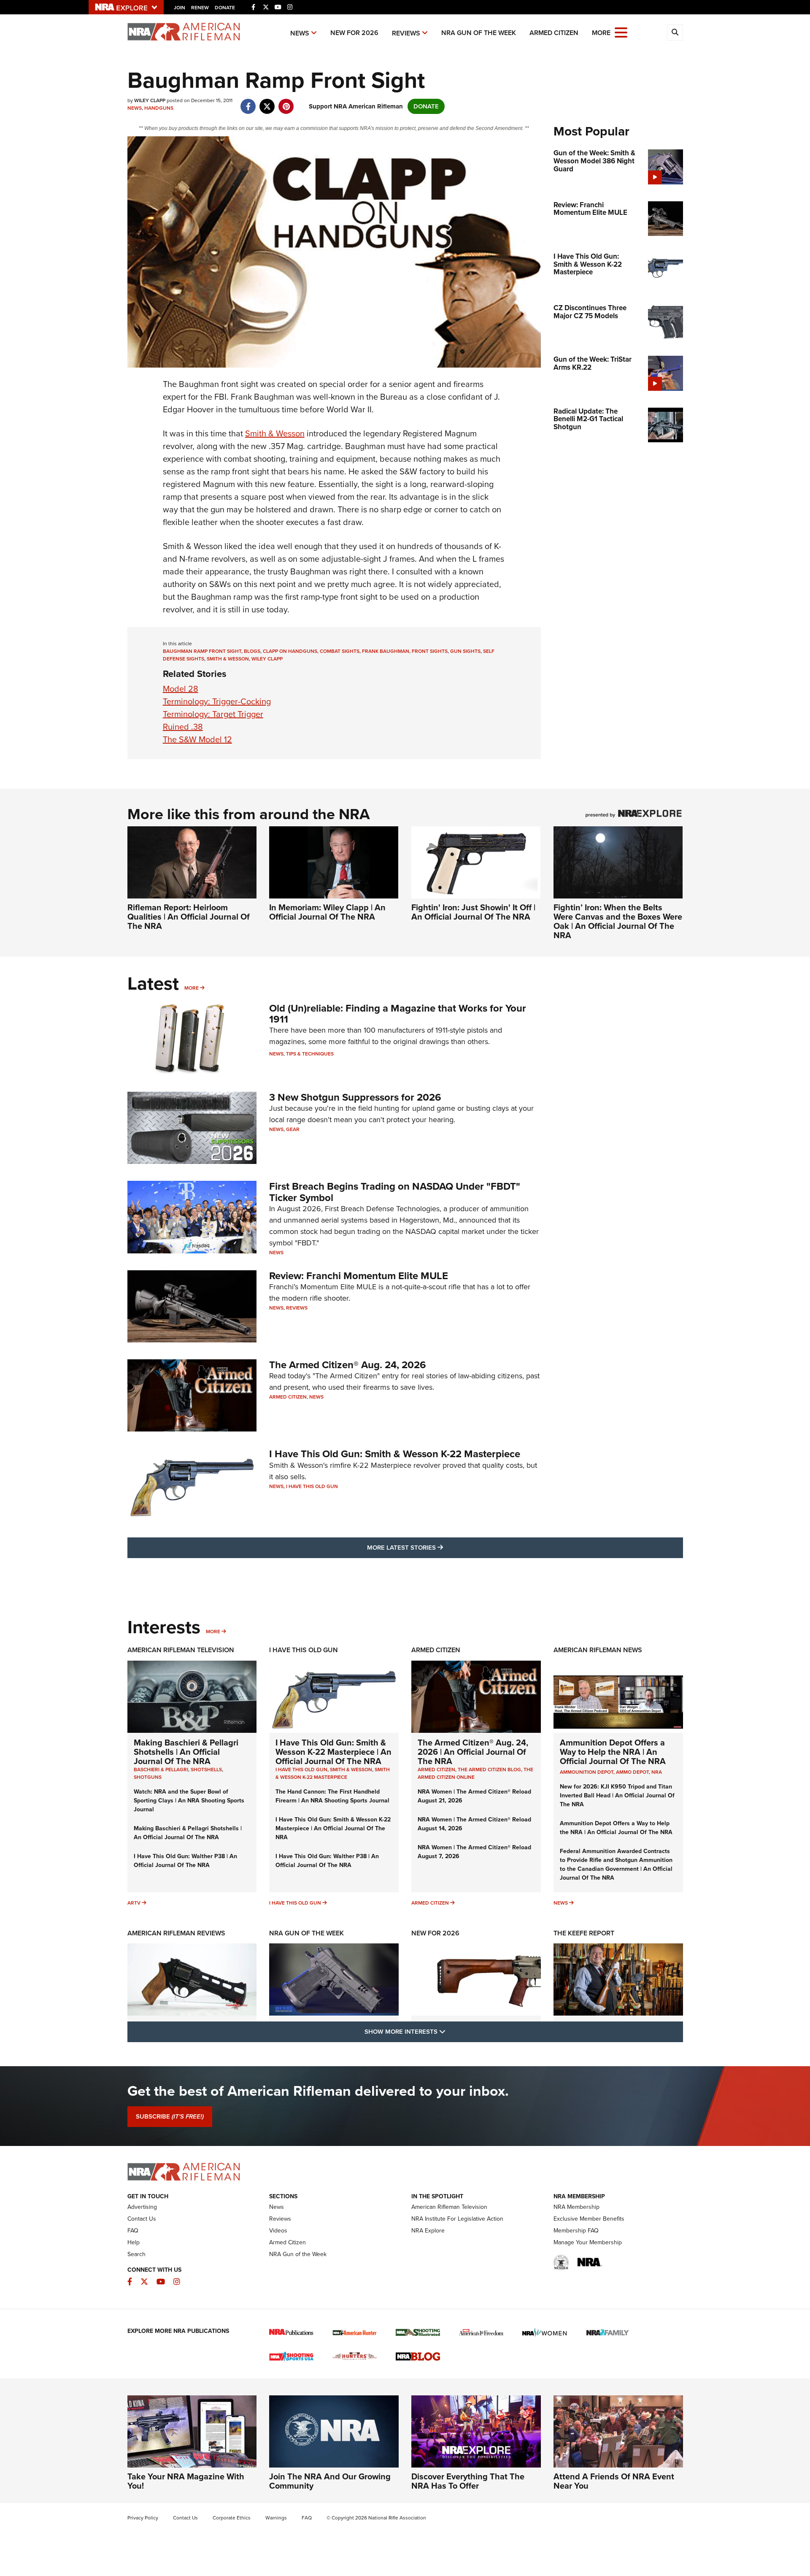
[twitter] (267, 102)
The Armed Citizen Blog (489, 1770)
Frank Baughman (386, 651)
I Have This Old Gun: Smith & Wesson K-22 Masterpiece (395, 1454)
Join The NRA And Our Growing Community (330, 2481)
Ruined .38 (183, 727)
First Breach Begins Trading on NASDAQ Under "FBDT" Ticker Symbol (395, 1192)
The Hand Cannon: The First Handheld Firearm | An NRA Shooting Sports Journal (332, 1796)
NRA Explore (428, 2231)
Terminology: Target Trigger (213, 714)
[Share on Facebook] (248, 102)
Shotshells (206, 1770)
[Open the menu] (621, 32)
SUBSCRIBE (170, 2116)
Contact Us (142, 2219)
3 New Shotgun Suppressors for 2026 (355, 1097)
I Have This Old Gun (312, 1486)
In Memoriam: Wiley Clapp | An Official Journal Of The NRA (327, 912)
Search (136, 2254)
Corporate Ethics (232, 2518)
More (192, 988)
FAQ (133, 2231)
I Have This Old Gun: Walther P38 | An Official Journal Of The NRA (185, 1861)
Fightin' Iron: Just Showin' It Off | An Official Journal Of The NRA (473, 912)
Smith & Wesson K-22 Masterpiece (333, 1773)
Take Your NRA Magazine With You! (186, 2481)
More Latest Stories (439, 1547)
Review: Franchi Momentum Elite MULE (359, 1276)
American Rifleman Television (181, 1650)
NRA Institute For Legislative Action (457, 2219)
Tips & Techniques (310, 1054)
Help (134, 2242)
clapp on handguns (290, 651)
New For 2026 (354, 33)
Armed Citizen (554, 33)
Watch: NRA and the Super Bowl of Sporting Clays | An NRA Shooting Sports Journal (189, 1801)
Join (180, 8)
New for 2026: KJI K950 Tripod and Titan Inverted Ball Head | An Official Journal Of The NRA (617, 1795)
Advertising (142, 2207)
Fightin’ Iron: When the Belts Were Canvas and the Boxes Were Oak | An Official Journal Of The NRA (618, 921)
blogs (252, 651)
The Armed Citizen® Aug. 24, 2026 (348, 1365)
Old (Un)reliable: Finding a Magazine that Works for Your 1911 (398, 1014)
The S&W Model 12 (197, 739)
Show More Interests (451, 2031)
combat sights (340, 651)
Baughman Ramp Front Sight (202, 651)
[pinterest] (286, 102)
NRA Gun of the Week (479, 33)
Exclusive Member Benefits (589, 2219)
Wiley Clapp (267, 659)
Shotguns (148, 1777)
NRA (657, 1772)
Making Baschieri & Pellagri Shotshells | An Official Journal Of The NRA (186, 1752)
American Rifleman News (598, 1650)
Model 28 (181, 689)
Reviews (406, 33)
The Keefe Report (584, 1933)
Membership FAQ (576, 2231)
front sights (430, 651)
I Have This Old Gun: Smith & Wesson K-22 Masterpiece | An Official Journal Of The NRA (333, 1752)
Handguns (159, 108)
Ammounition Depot (587, 1772)
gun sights (465, 651)
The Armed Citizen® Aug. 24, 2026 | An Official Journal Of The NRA (473, 1752)
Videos (278, 2231)
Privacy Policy (143, 2518)
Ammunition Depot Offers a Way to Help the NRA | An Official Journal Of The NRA (613, 1752)
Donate (225, 8)
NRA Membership (576, 2207)
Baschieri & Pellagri (161, 1770)
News (300, 33)
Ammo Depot (632, 1772)
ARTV (134, 1903)
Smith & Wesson (275, 433)
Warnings (276, 2518)
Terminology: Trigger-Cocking (217, 701)
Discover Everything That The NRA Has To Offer (468, 2481)
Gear (293, 1129)
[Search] (675, 32)
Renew (200, 8)
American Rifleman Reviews (176, 1933)
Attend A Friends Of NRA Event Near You (614, 2481)
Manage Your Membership (588, 2242)
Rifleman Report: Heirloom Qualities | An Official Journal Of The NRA (189, 917)
